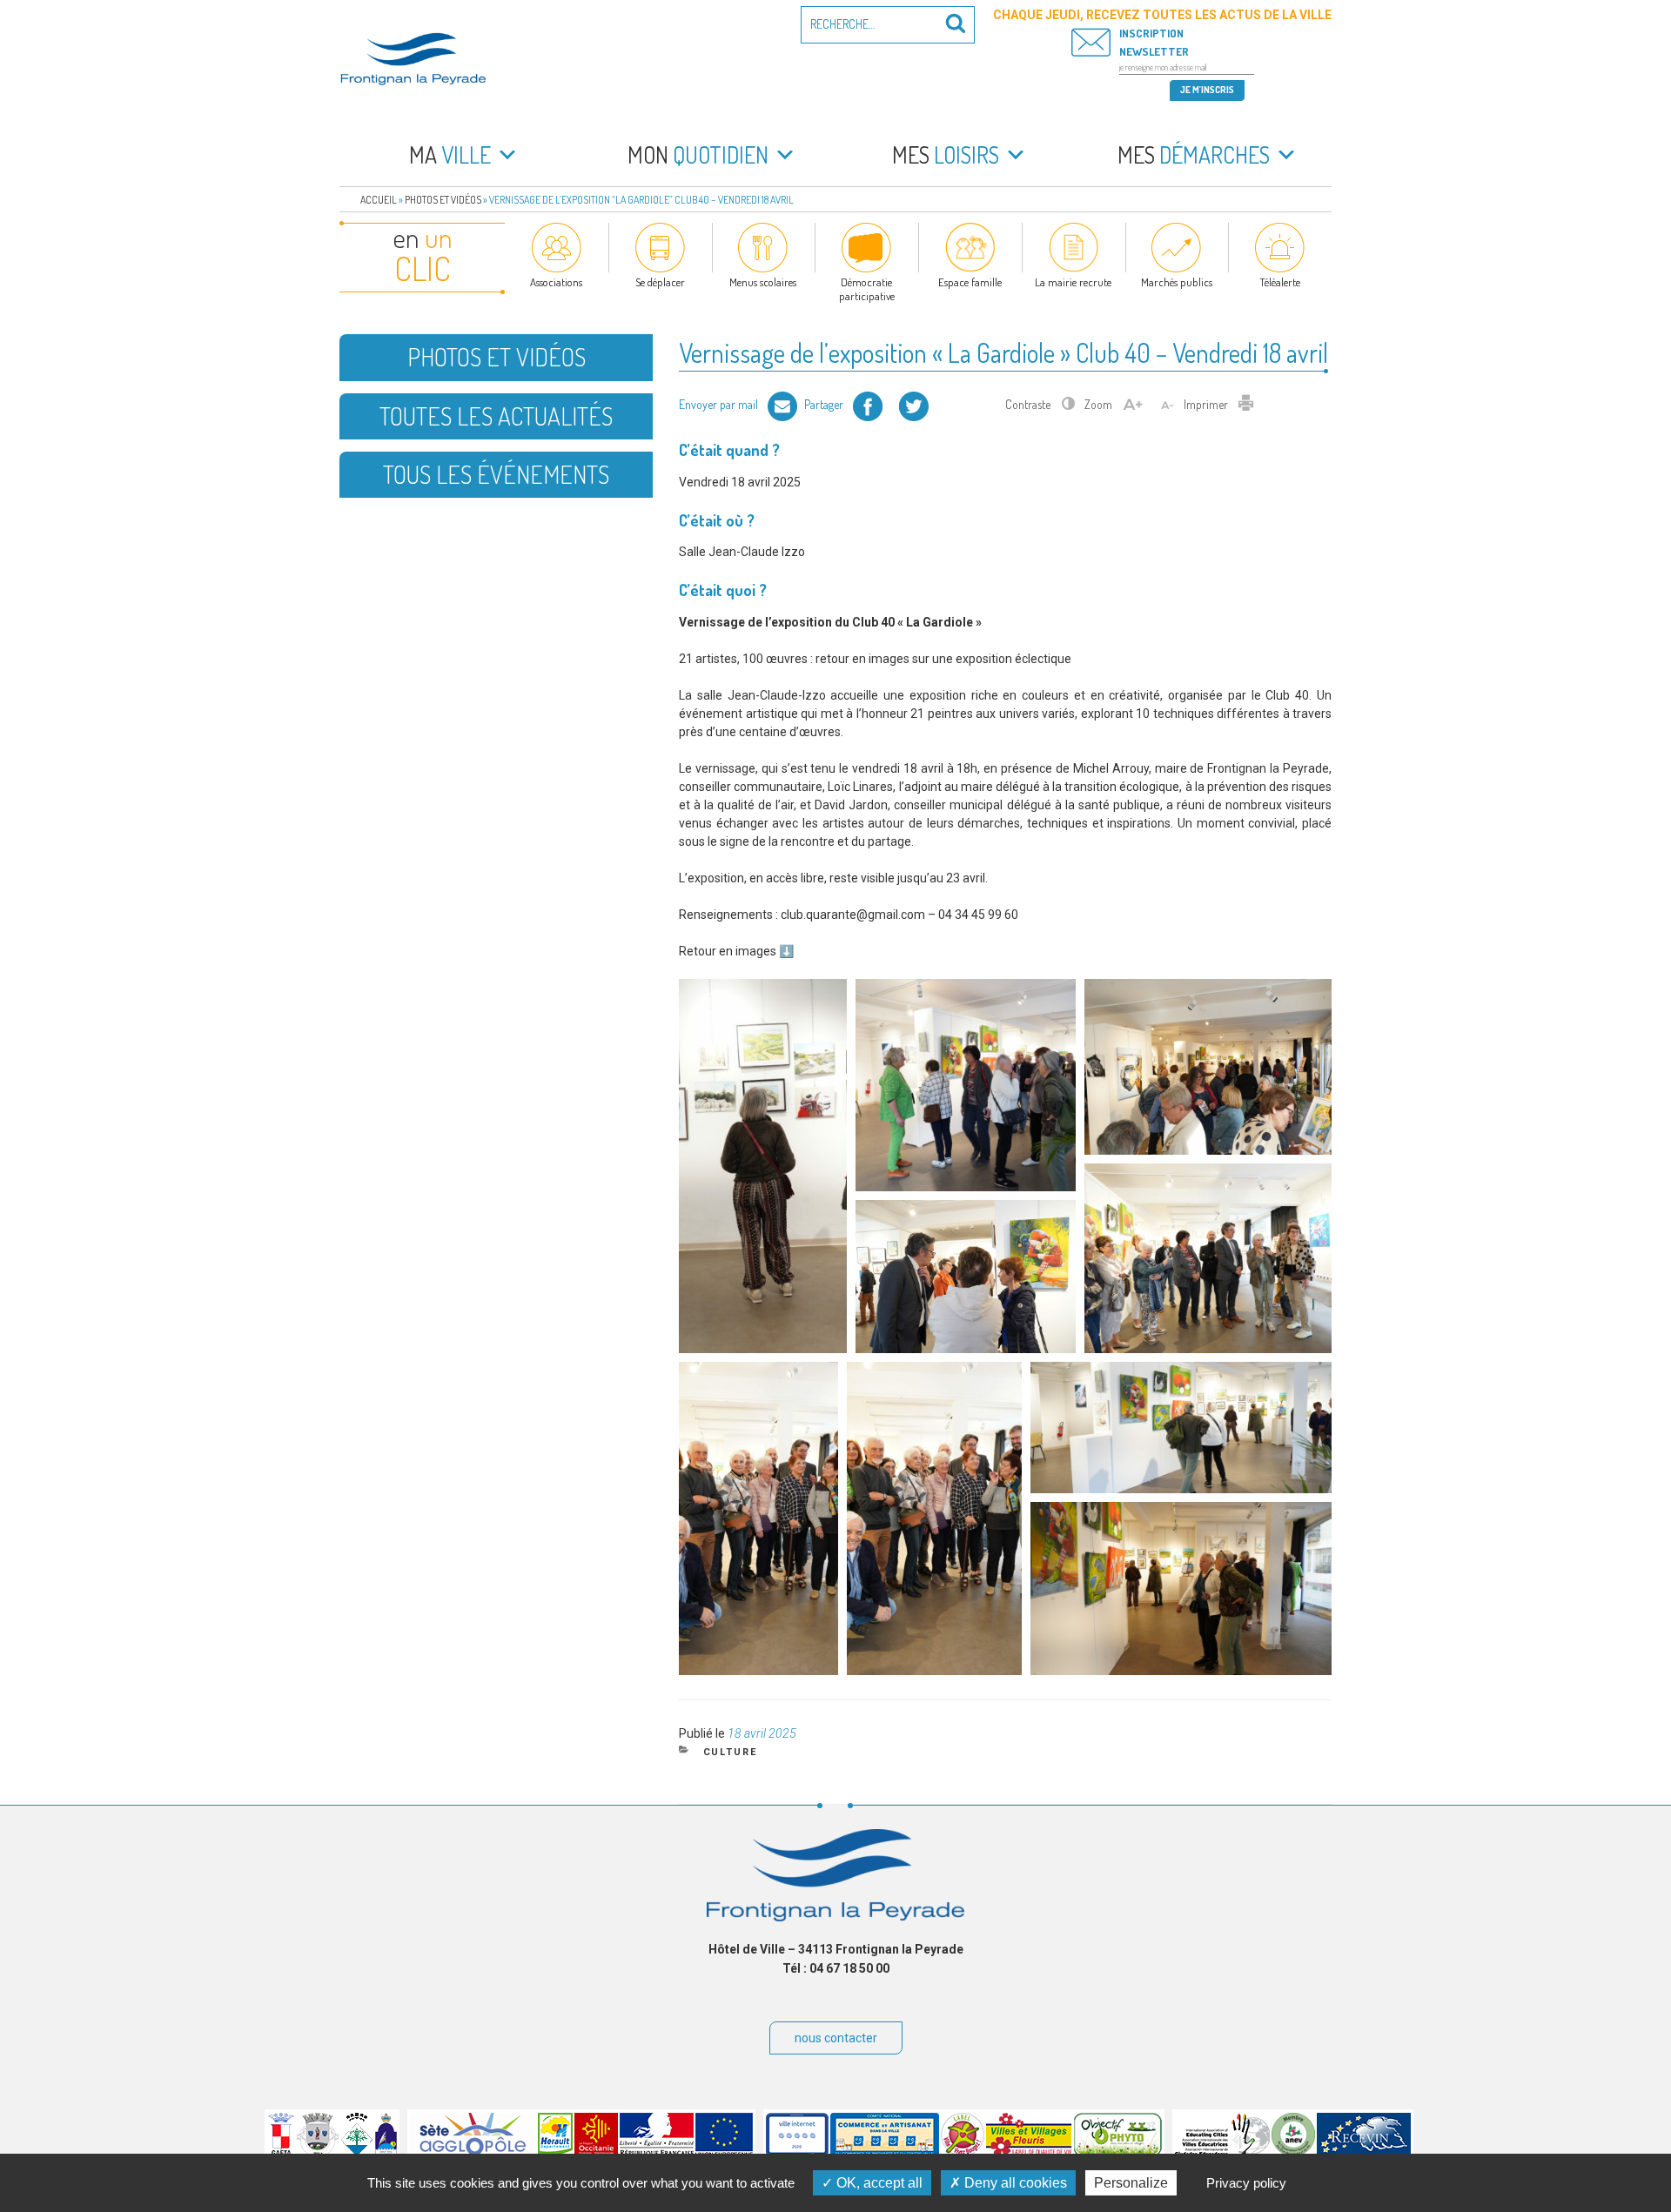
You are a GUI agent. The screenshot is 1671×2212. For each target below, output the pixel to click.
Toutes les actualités (496, 416)
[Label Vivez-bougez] (963, 2152)
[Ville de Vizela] (318, 2152)
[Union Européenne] (724, 2152)
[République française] (657, 2152)
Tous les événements (496, 474)
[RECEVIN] (1364, 2152)
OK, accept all (878, 2183)
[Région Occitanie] (596, 2152)
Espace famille (970, 282)
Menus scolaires (763, 282)
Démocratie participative (867, 289)
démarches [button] (1194, 154)
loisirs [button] (946, 154)
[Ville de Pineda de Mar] (357, 2152)
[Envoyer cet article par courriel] (782, 404)
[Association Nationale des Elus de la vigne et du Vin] (1293, 2152)
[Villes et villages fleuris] (1029, 2152)
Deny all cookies (1014, 2183)
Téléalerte (1280, 282)
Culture (731, 1752)
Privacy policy (1246, 2183)
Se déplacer (660, 282)
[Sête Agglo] (473, 2152)
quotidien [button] (698, 154)
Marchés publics (1177, 282)
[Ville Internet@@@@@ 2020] (797, 2152)
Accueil (379, 200)
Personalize (1131, 2183)
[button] (763, 1166)
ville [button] (450, 154)
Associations (556, 282)
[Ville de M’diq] (386, 2152)
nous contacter (836, 2038)
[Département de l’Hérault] (555, 2152)
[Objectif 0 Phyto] (1118, 2152)
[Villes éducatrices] (1222, 2152)
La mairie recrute (1073, 282)
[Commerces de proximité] (885, 2152)
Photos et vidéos (443, 200)
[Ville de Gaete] (281, 2152)
